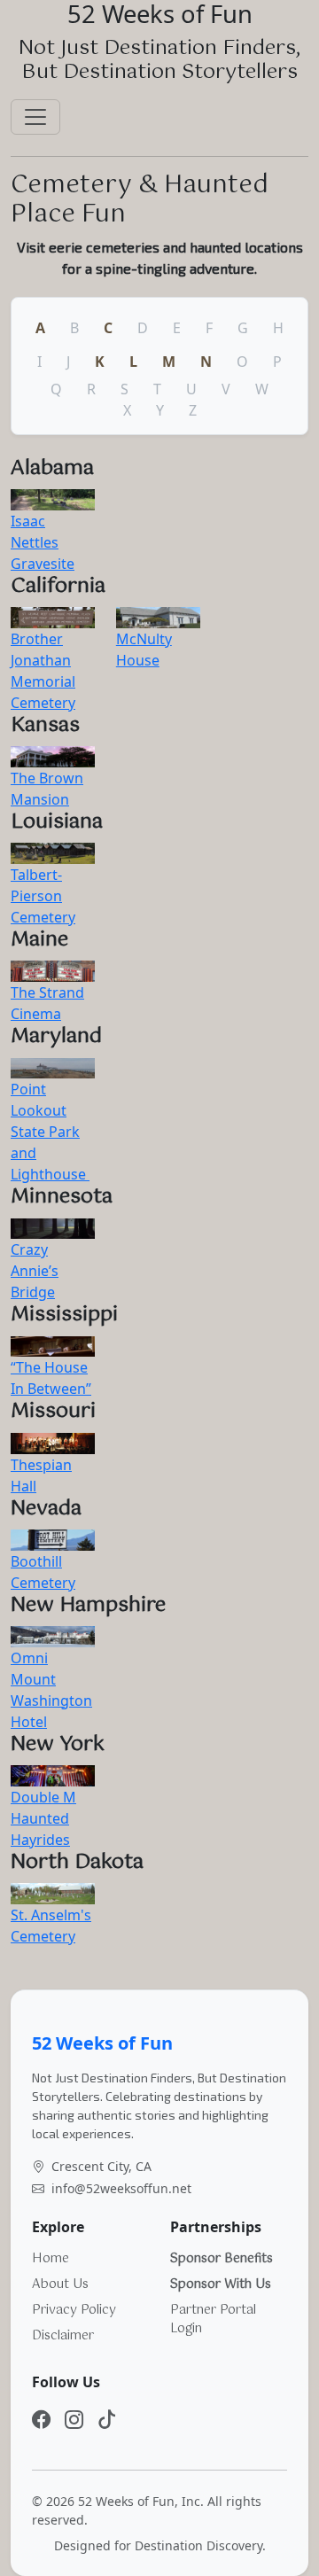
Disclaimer (63, 2336)
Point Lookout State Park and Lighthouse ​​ (50, 1132)
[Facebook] (41, 2419)
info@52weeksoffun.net (121, 2188)
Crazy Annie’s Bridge (35, 1271)
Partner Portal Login (213, 2319)
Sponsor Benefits (222, 2259)
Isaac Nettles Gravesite (43, 542)
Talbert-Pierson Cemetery (43, 896)
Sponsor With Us (221, 2284)
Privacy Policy (74, 2310)
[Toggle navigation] (35, 117)
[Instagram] (74, 2419)
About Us (60, 2284)
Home (51, 2259)
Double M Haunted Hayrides (43, 1818)
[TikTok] (107, 2419)
